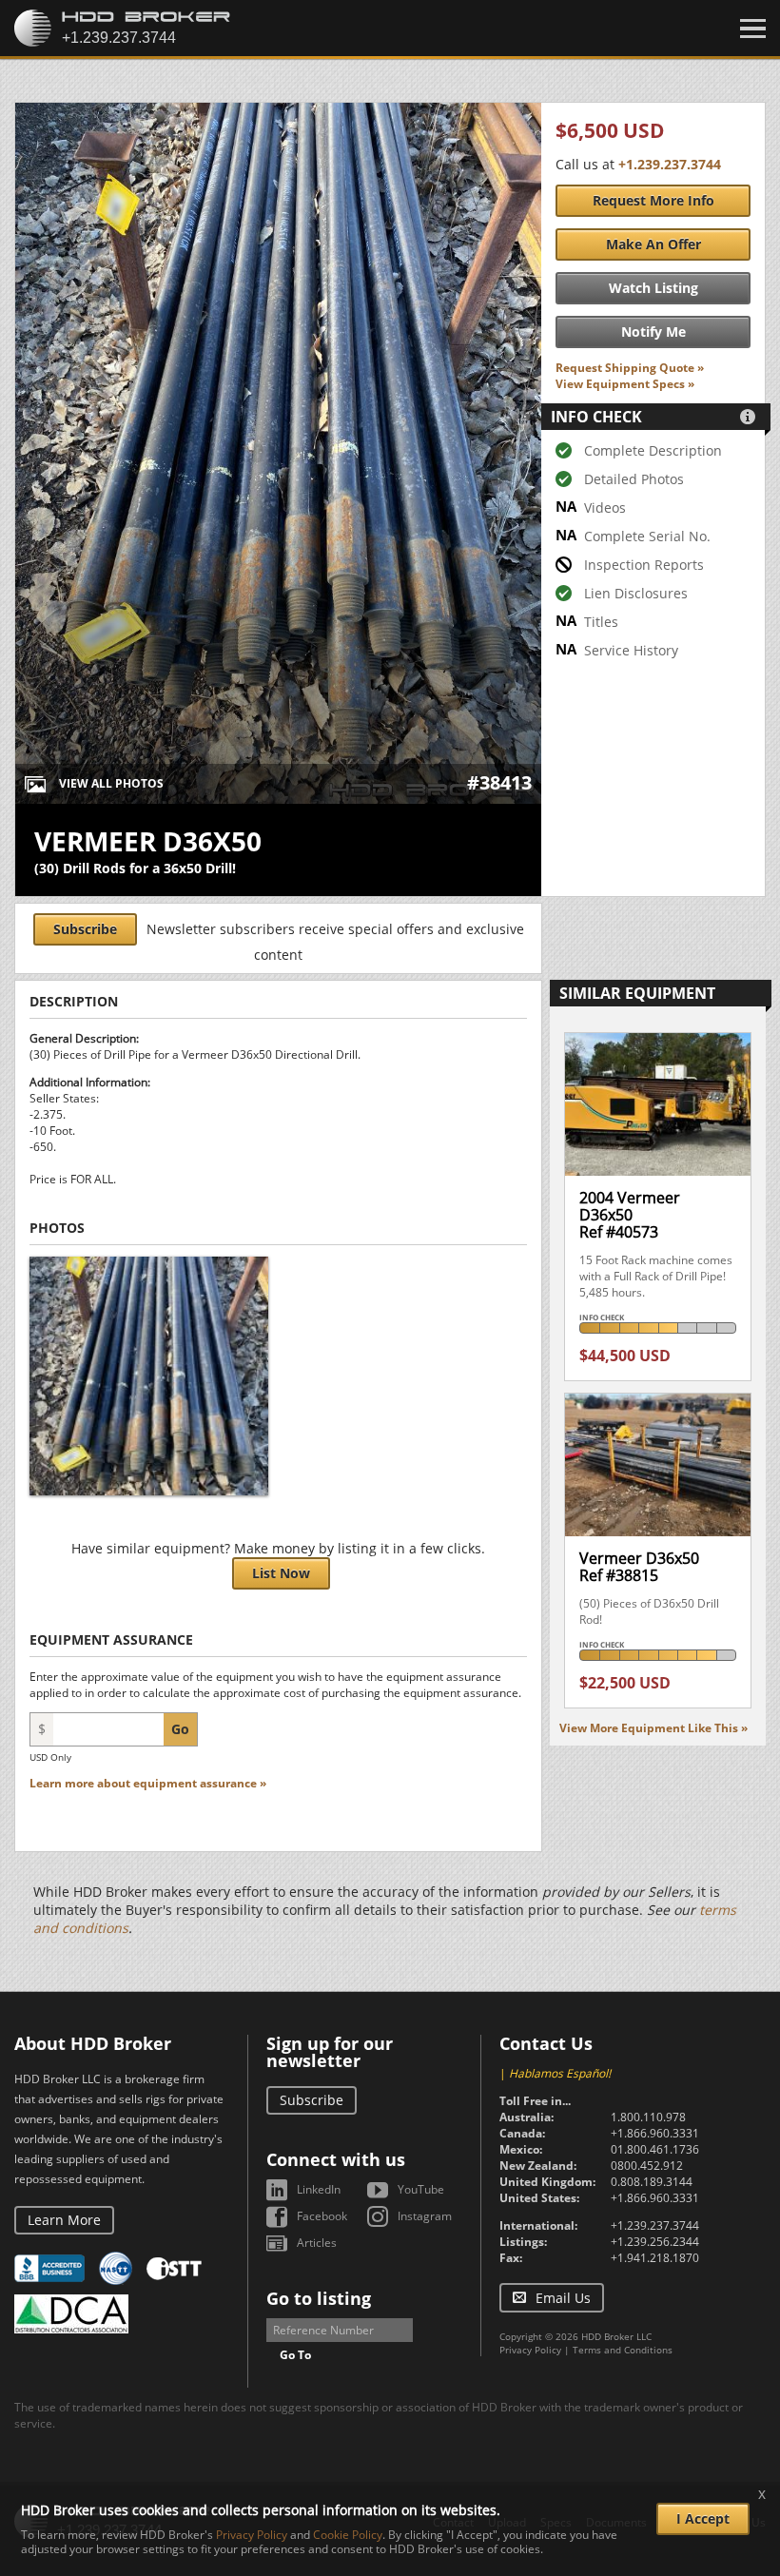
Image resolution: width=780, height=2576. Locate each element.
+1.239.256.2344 (655, 2242)
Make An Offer (653, 244)
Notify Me (653, 332)
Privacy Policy (530, 2350)
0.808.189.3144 (652, 2182)
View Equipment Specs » (625, 384)
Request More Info (653, 200)
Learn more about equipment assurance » (148, 1783)
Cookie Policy (348, 2535)
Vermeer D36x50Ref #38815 (639, 1567)
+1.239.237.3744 (670, 164)
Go (180, 1729)
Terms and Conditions (623, 2350)
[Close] (753, 29)
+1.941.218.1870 (655, 2258)
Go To (295, 2355)
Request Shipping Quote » (630, 368)
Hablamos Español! (560, 2073)
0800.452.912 (647, 2166)
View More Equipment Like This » (653, 1728)
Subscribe (85, 929)
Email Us (563, 2298)
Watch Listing (653, 288)
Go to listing (319, 2298)
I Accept (703, 2518)
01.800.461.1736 (655, 2149)
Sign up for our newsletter (330, 2052)
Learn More (64, 2220)
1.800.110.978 (648, 2117)
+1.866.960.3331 (655, 2133)
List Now (281, 1573)
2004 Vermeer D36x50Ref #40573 (630, 1214)
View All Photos (111, 783)
